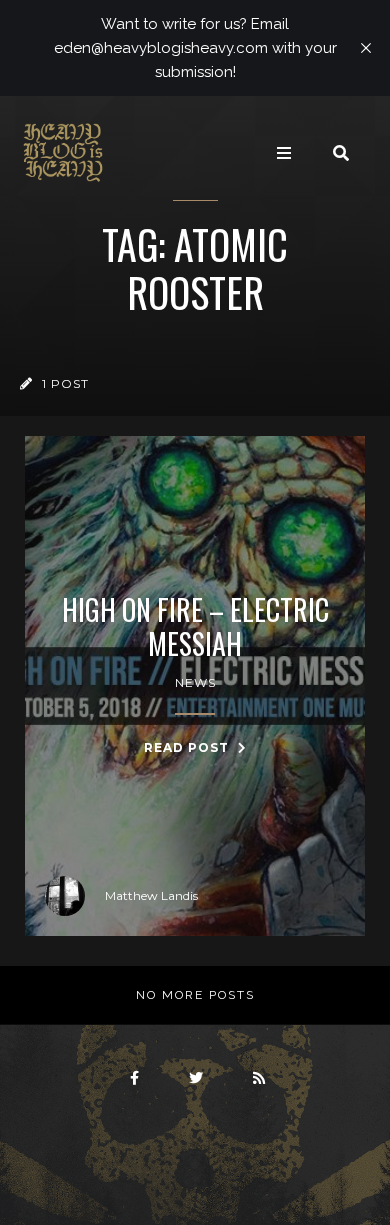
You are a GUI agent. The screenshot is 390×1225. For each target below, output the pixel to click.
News (195, 682)
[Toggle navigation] (284, 153)
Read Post (188, 747)
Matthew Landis (151, 895)
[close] (366, 48)
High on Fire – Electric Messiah (195, 626)
